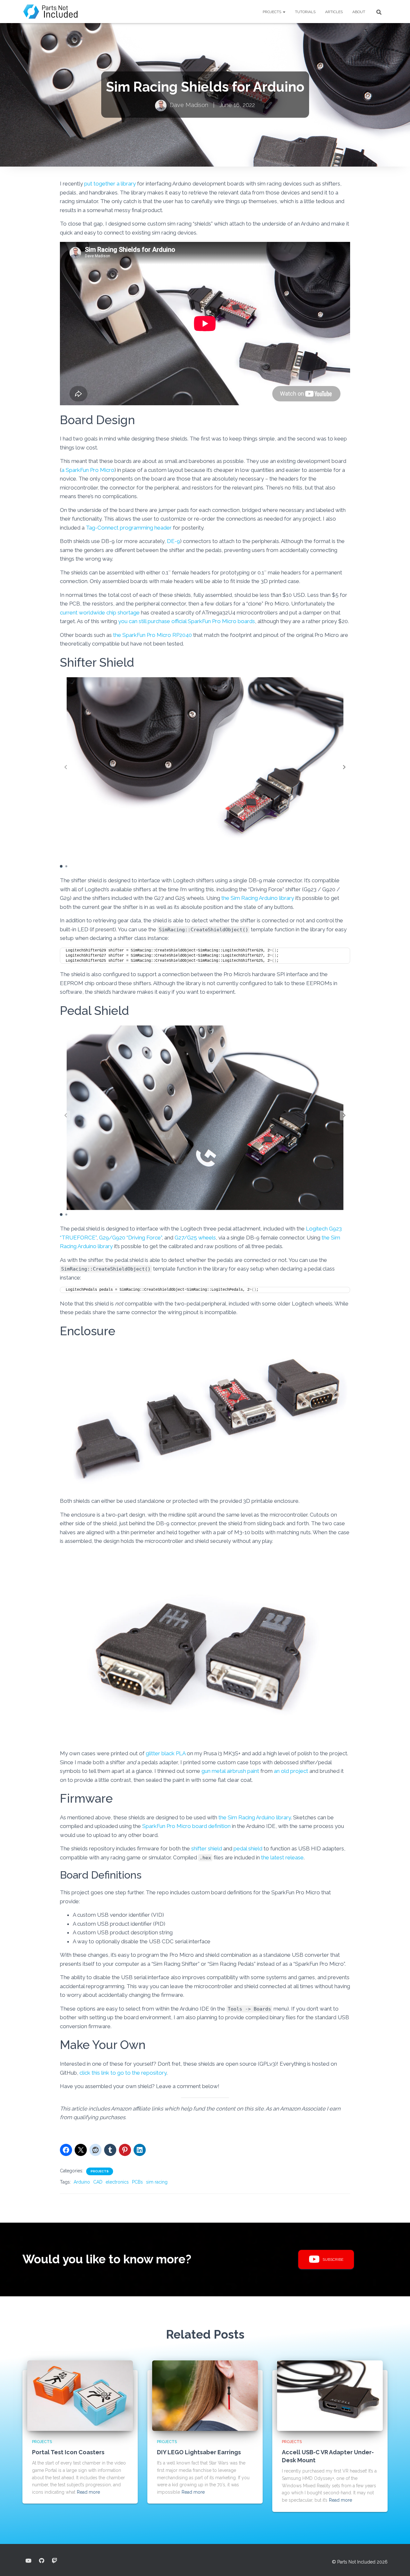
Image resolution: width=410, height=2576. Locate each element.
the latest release (282, 1857)
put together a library (110, 184)
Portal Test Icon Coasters (68, 2452)
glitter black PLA (166, 1753)
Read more (88, 2492)
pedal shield (248, 1848)
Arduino (82, 2182)
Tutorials (305, 12)
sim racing (157, 2182)
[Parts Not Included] (51, 12)
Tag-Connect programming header (129, 528)
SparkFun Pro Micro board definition (186, 1826)
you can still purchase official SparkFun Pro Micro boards (187, 621)
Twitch (54, 2561)
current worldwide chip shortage (100, 613)
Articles (334, 12)
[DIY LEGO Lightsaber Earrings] (205, 2395)
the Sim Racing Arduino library (258, 898)
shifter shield (207, 1848)
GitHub (42, 2561)
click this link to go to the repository (123, 2073)
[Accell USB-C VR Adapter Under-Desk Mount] (330, 2395)
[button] (284, 12)
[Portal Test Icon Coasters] (80, 2395)
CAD (98, 2182)
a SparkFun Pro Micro (88, 470)
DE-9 (173, 541)
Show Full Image (395, 37)
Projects (272, 12)
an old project (291, 1771)
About (359, 12)
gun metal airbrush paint (230, 1771)
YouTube (29, 2561)
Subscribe (333, 2259)
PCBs (137, 2182)
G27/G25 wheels (195, 1238)
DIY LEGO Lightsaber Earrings (199, 2452)
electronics (117, 2182)
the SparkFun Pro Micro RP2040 (152, 635)
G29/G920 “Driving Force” (130, 1238)
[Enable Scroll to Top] (397, 2563)
